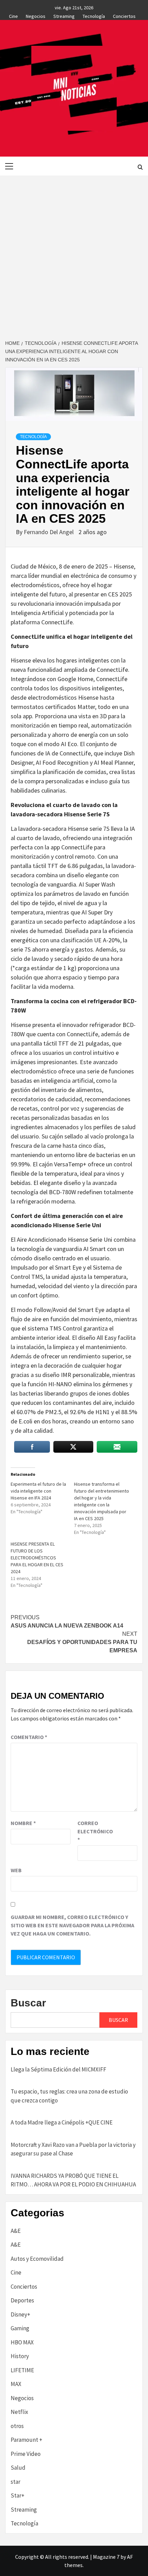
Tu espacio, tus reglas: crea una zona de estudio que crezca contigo (69, 2096)
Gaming (20, 2328)
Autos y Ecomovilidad (37, 2259)
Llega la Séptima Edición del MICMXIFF (59, 2069)
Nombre (23, 1823)
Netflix (19, 2412)
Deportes (22, 2300)
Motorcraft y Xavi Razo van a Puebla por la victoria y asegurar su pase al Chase (73, 2149)
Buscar (28, 2003)
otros (17, 2426)
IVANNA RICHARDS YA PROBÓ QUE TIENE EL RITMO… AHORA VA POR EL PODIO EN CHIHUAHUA (73, 2180)
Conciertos (124, 15)
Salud (18, 2468)
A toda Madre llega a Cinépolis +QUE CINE (62, 2122)
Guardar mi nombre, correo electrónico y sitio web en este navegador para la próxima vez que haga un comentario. (72, 1925)
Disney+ (20, 2314)
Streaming (64, 15)
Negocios (36, 15)
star (15, 2482)
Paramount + (27, 2440)
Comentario (29, 1737)
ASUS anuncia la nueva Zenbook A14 (67, 1621)
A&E (16, 2231)
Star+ (18, 2495)
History (20, 2356)
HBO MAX (22, 2342)
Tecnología (94, 15)
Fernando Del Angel (49, 532)
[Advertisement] (74, 253)
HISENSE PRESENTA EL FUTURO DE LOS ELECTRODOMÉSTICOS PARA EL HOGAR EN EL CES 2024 (37, 1558)
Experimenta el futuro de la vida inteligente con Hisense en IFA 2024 (38, 1491)
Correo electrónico (95, 1831)
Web (16, 1870)
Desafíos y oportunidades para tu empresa (82, 1642)
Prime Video (26, 2454)
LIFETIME (22, 2370)
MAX (16, 2384)
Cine (13, 15)
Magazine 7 (106, 2557)
